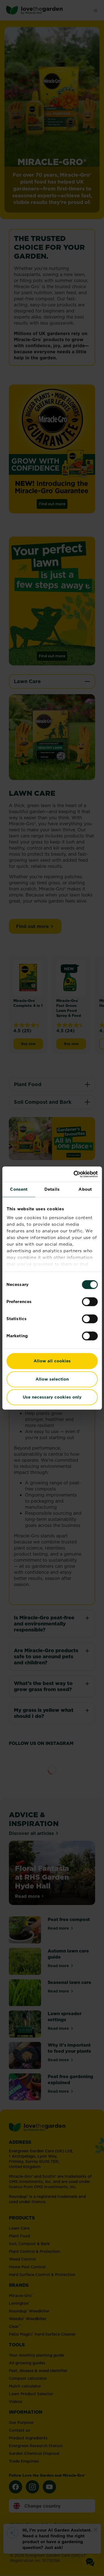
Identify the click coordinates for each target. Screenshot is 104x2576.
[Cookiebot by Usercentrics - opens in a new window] (74, 1174)
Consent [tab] (19, 1189)
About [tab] (85, 1189)
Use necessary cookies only (52, 1397)
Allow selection (52, 1379)
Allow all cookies (52, 1361)
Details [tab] (52, 1189)
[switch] (90, 1302)
